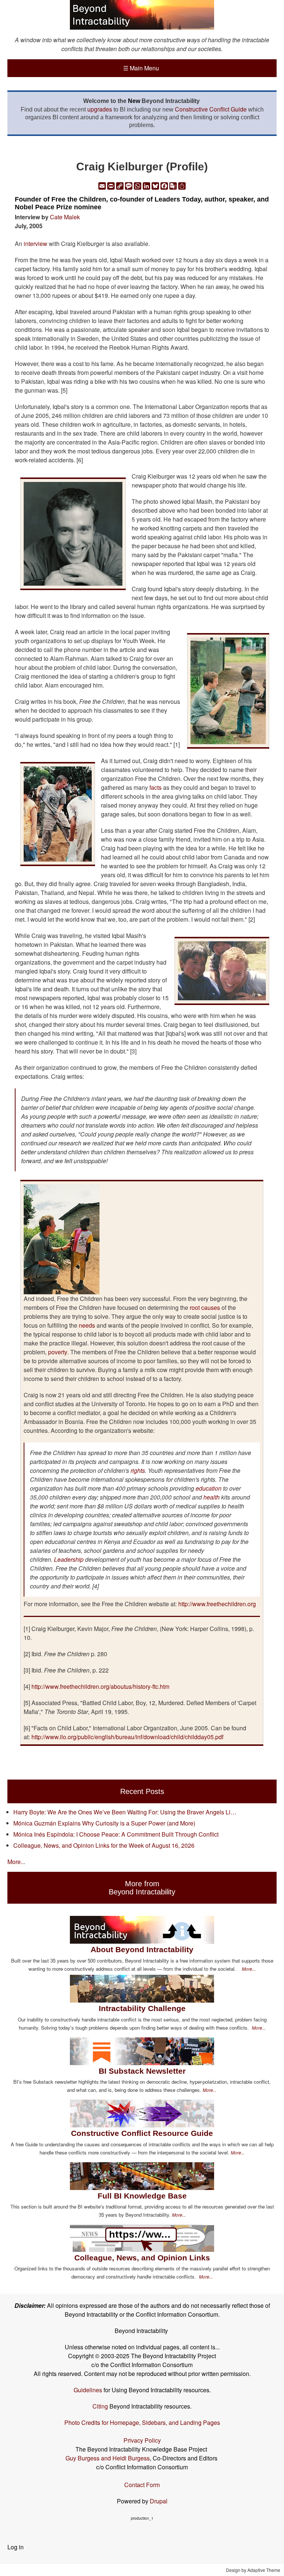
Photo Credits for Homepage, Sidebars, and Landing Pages (142, 2422)
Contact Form (142, 2485)
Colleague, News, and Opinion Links (142, 2258)
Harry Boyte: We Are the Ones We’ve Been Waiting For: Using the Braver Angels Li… (125, 1812)
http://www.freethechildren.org (217, 1604)
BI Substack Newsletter (142, 2071)
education (209, 1488)
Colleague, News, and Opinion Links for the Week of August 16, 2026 (104, 1845)
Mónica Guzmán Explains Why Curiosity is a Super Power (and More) (104, 1823)
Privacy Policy (142, 2440)
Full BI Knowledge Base (142, 2196)
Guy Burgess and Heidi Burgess (108, 2458)
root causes (205, 1307)
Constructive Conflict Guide (211, 109)
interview (35, 244)
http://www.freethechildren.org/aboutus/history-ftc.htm (100, 1686)
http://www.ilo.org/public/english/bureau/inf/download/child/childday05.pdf (127, 1737)
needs (87, 1325)
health (212, 1497)
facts (155, 787)
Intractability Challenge (142, 2008)
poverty (58, 1352)
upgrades (100, 109)
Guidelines (88, 2390)
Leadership (69, 1559)
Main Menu (141, 68)
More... (16, 1862)
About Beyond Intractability (142, 1949)
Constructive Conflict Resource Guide (142, 2133)
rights (138, 1470)
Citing (100, 2406)
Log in (16, 2547)
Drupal (159, 2501)
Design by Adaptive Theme (253, 2570)
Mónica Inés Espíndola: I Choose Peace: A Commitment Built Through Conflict (116, 1834)
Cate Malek (65, 217)
